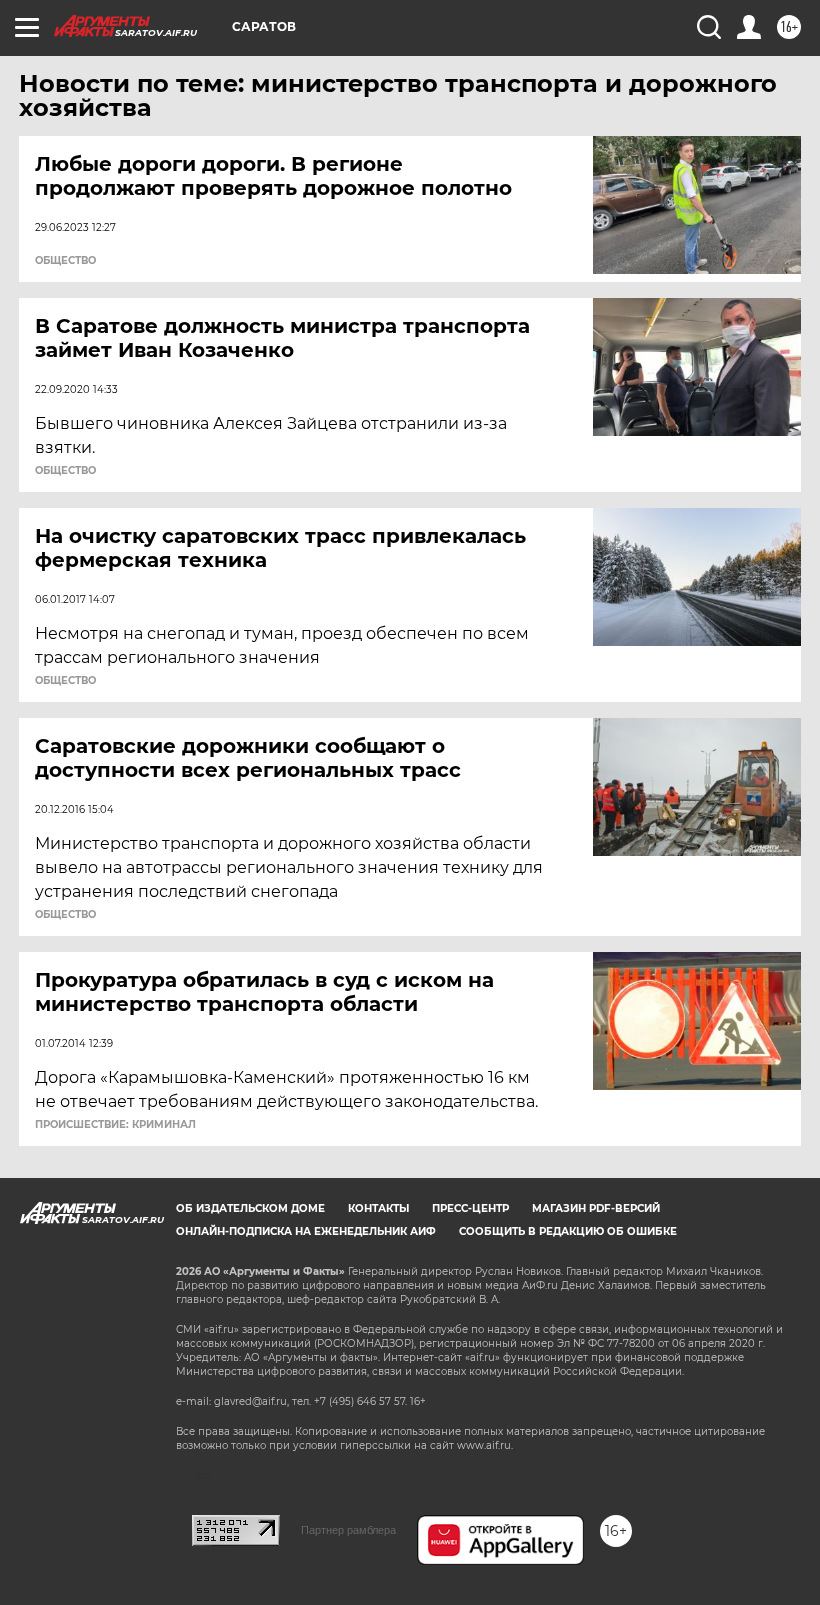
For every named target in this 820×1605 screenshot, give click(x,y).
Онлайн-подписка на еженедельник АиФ (306, 1231)
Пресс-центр (470, 1208)
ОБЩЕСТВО (65, 261)
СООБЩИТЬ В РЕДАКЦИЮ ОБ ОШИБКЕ (568, 1231)
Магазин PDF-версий (596, 1208)
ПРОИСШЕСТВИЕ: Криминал (115, 1125)
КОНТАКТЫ (378, 1208)
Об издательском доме (250, 1208)
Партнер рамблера (348, 1530)
